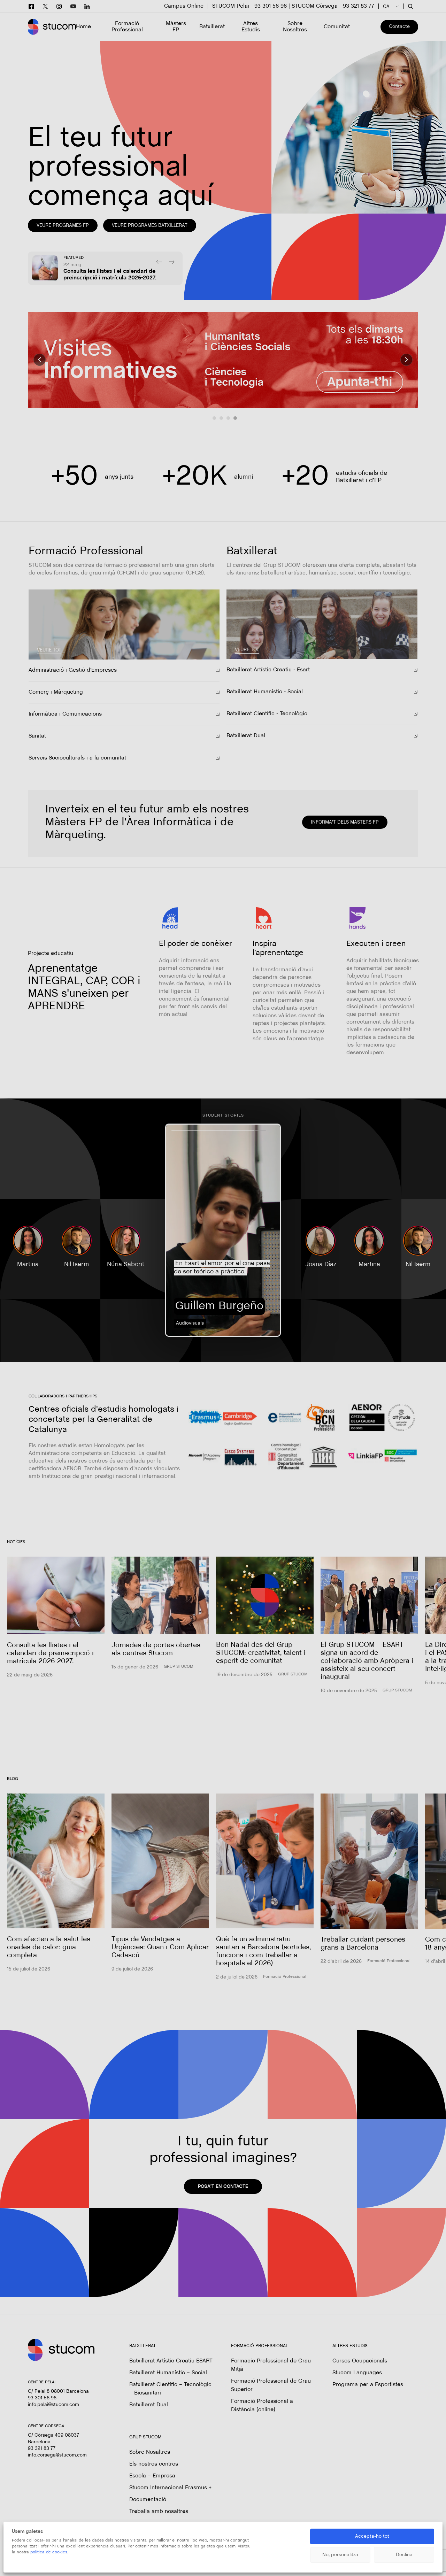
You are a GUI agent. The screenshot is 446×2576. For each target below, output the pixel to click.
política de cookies (49, 2552)
